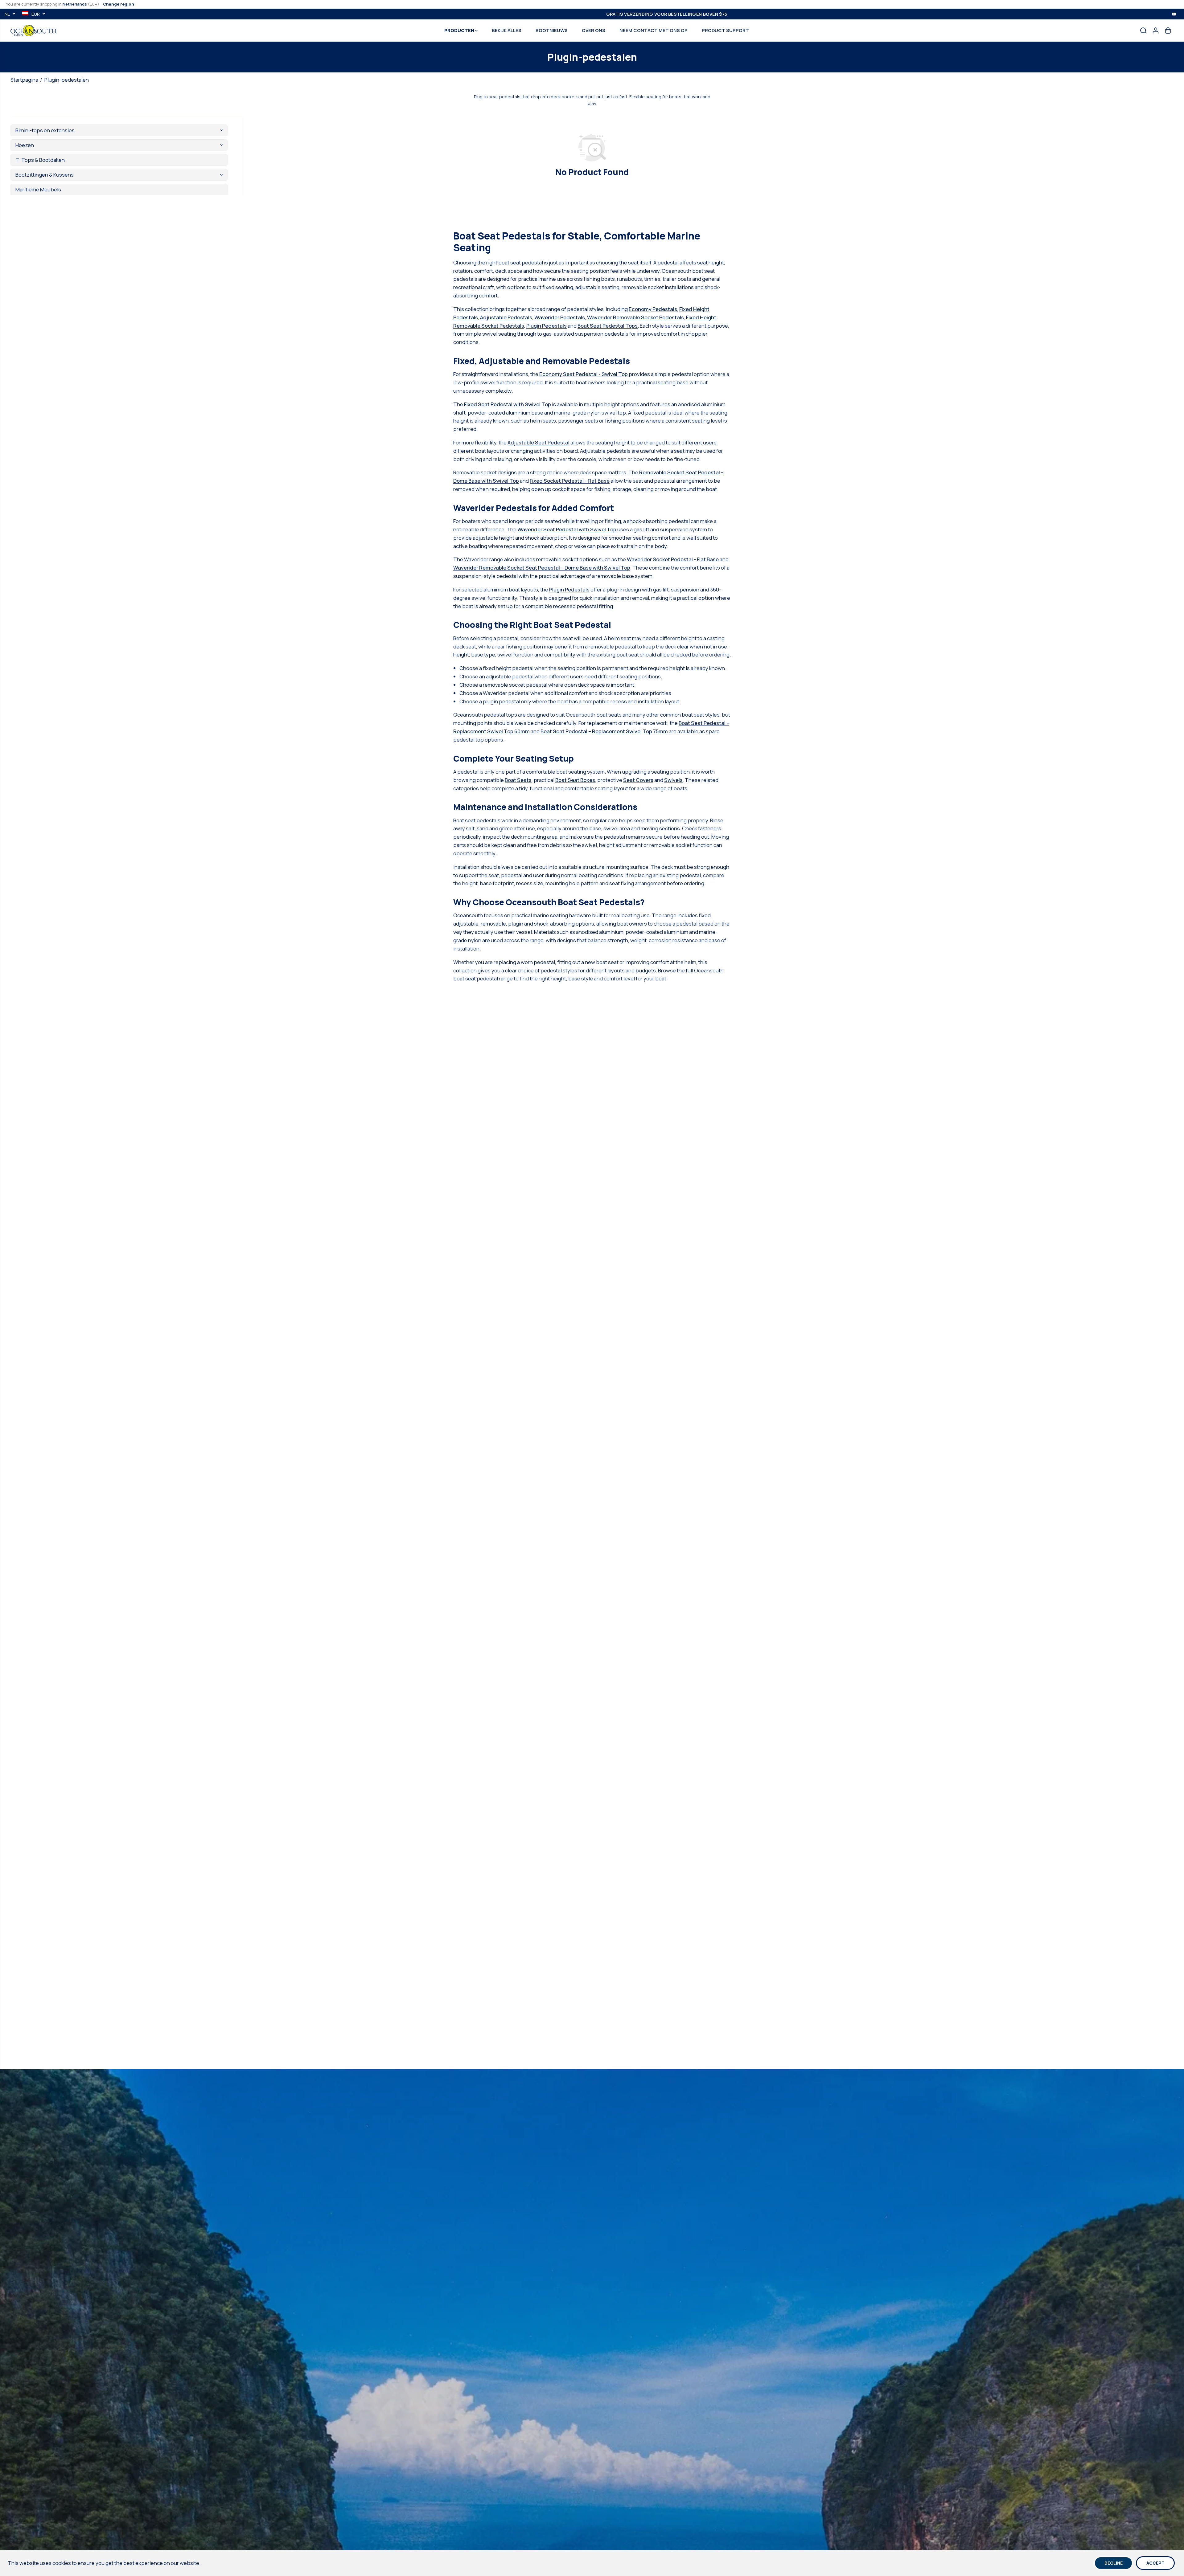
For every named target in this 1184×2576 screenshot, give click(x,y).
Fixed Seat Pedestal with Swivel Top (508, 404)
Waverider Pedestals (560, 317)
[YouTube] (1174, 14)
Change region (119, 4)
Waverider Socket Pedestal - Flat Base (673, 559)
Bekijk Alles (507, 30)
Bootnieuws (552, 30)
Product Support (725, 30)
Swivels (673, 780)
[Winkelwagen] (1168, 31)
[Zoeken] (1143, 31)
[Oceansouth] (34, 30)
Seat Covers (638, 780)
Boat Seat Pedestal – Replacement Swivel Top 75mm (604, 731)
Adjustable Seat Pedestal (539, 442)
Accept (1155, 2563)
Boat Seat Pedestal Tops (608, 326)
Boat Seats (518, 780)
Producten (460, 30)
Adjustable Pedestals (506, 317)
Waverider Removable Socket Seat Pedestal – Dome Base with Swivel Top (542, 568)
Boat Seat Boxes (575, 780)
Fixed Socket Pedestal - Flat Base (570, 481)
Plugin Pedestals (547, 326)
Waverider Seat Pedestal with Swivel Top (567, 529)
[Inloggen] (1156, 31)
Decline (1114, 2563)
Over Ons (594, 30)
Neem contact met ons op (654, 30)
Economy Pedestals (653, 309)
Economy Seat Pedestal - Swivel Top (584, 374)
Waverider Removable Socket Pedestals (635, 317)
